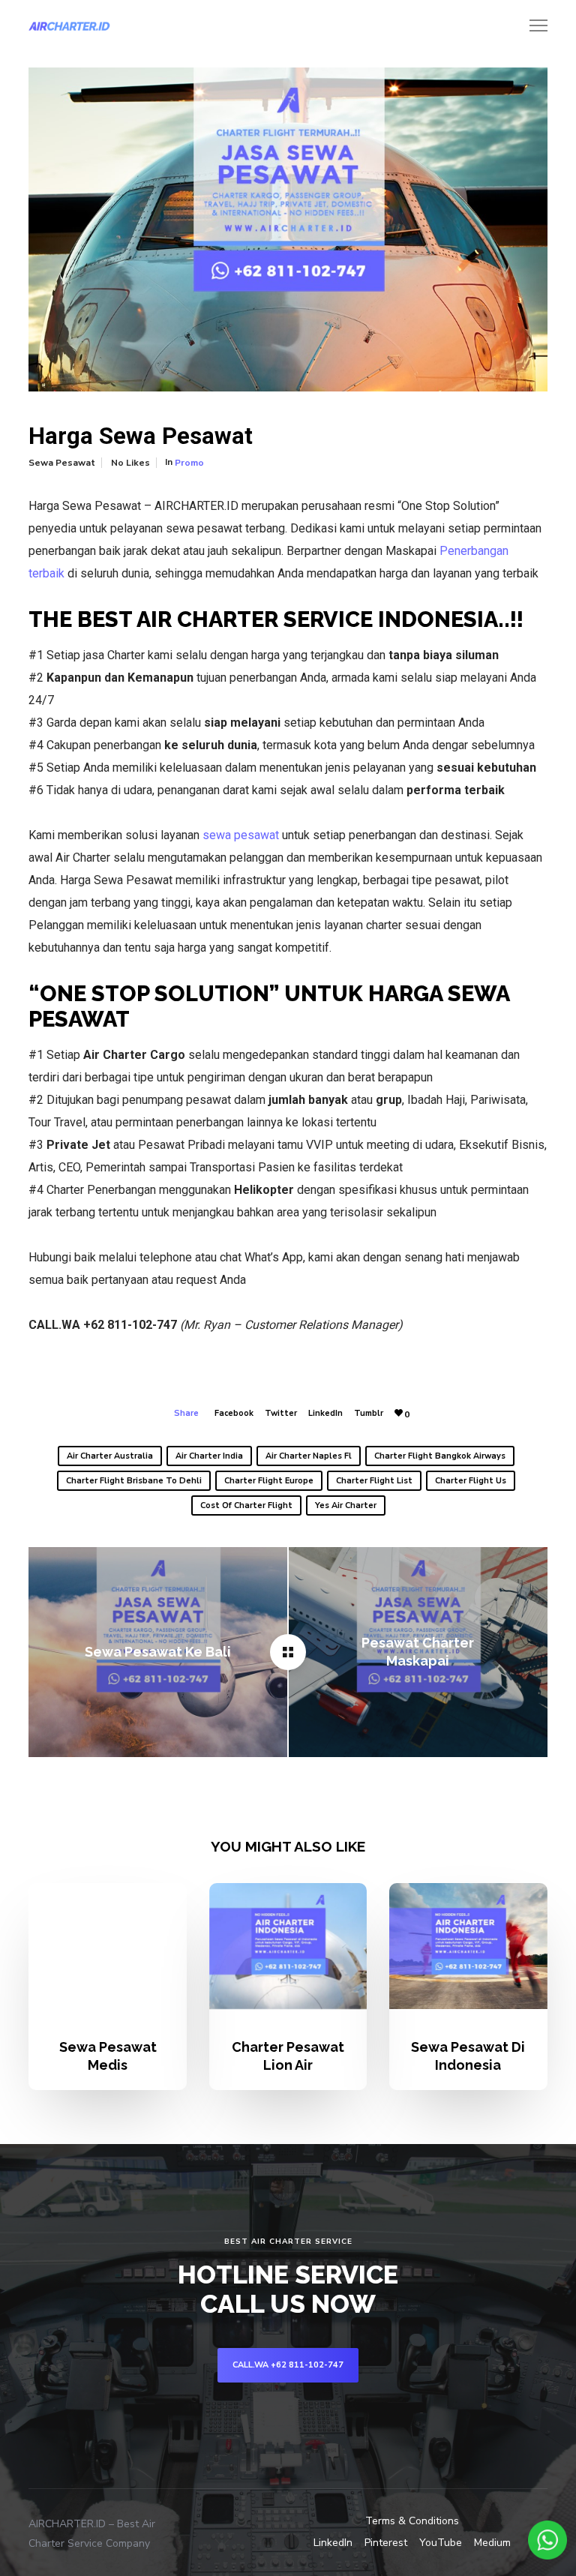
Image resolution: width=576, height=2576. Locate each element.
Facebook (234, 1413)
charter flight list (374, 1481)
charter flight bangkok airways (440, 1456)
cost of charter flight (246, 1505)
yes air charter (346, 1505)
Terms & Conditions (412, 2521)
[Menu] (532, 26)
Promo (189, 463)
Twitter (281, 1413)
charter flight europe (269, 1481)
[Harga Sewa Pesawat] (288, 1652)
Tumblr (369, 1413)
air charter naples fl (309, 1456)
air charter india (209, 1456)
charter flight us (471, 1481)
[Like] (399, 1413)
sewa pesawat (241, 835)
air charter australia (110, 1456)
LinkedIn (325, 1413)
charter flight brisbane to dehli (134, 1481)
